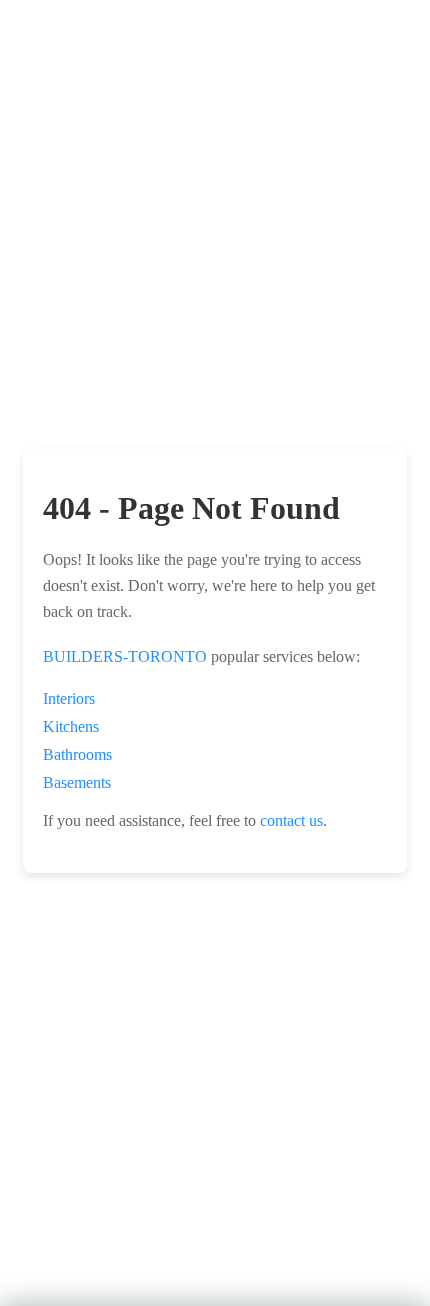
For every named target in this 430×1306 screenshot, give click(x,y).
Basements (77, 782)
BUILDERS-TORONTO (125, 656)
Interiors (69, 698)
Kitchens (71, 726)
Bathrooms (77, 754)
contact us (291, 820)
